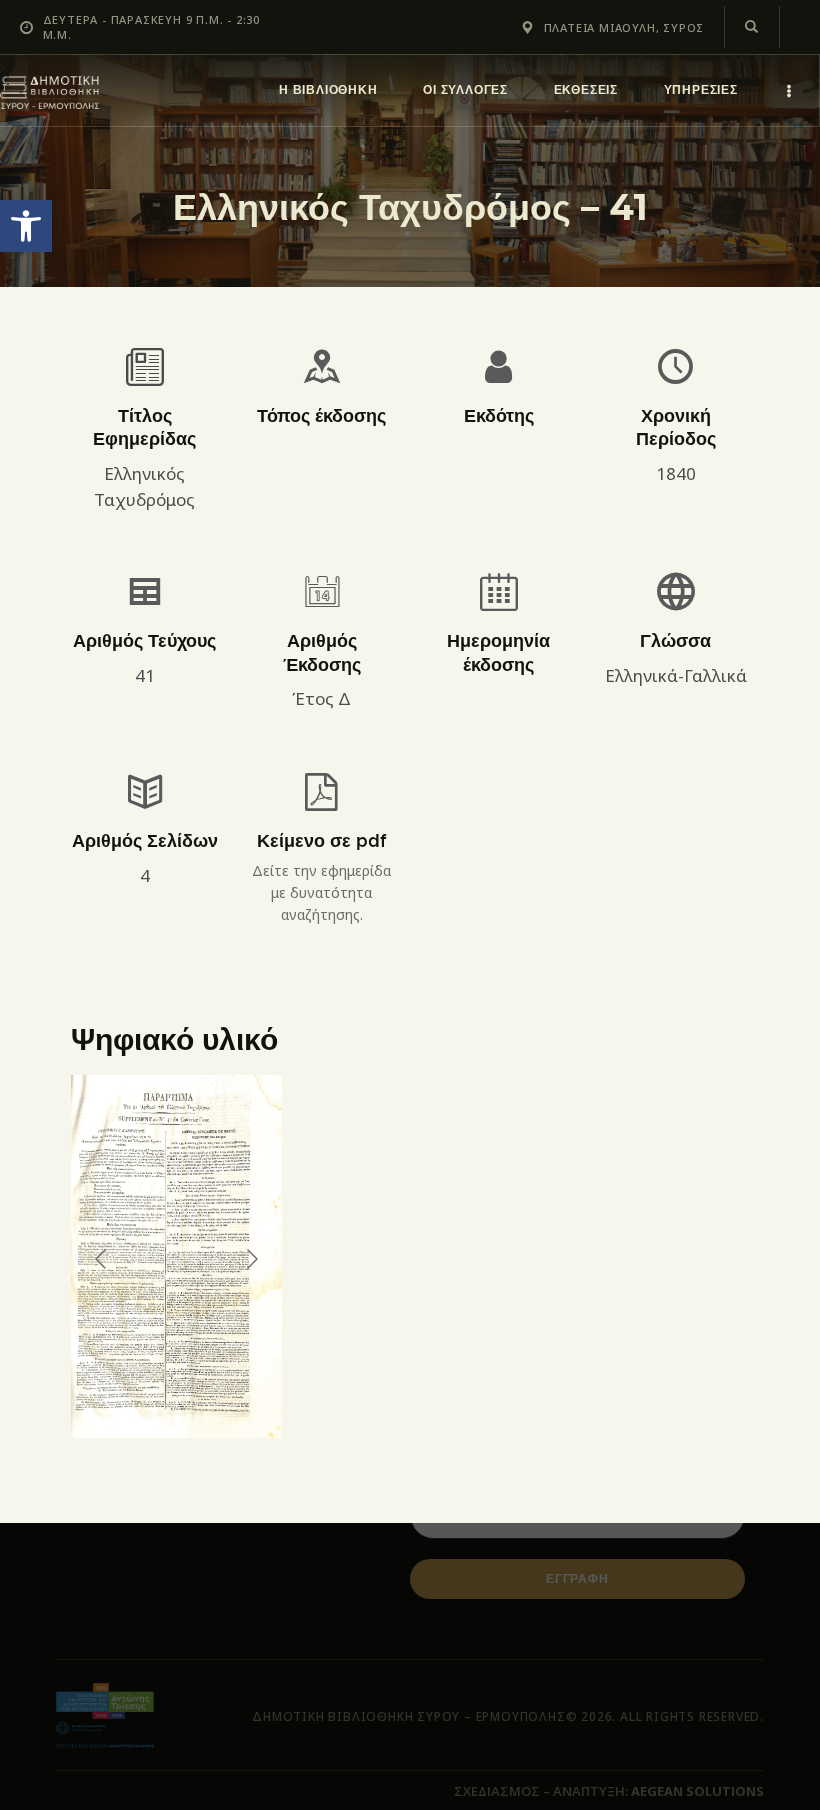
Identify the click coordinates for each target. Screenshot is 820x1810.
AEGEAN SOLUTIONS (697, 1791)
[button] (26, 226)
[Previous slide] (102, 1259)
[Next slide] (251, 1259)
